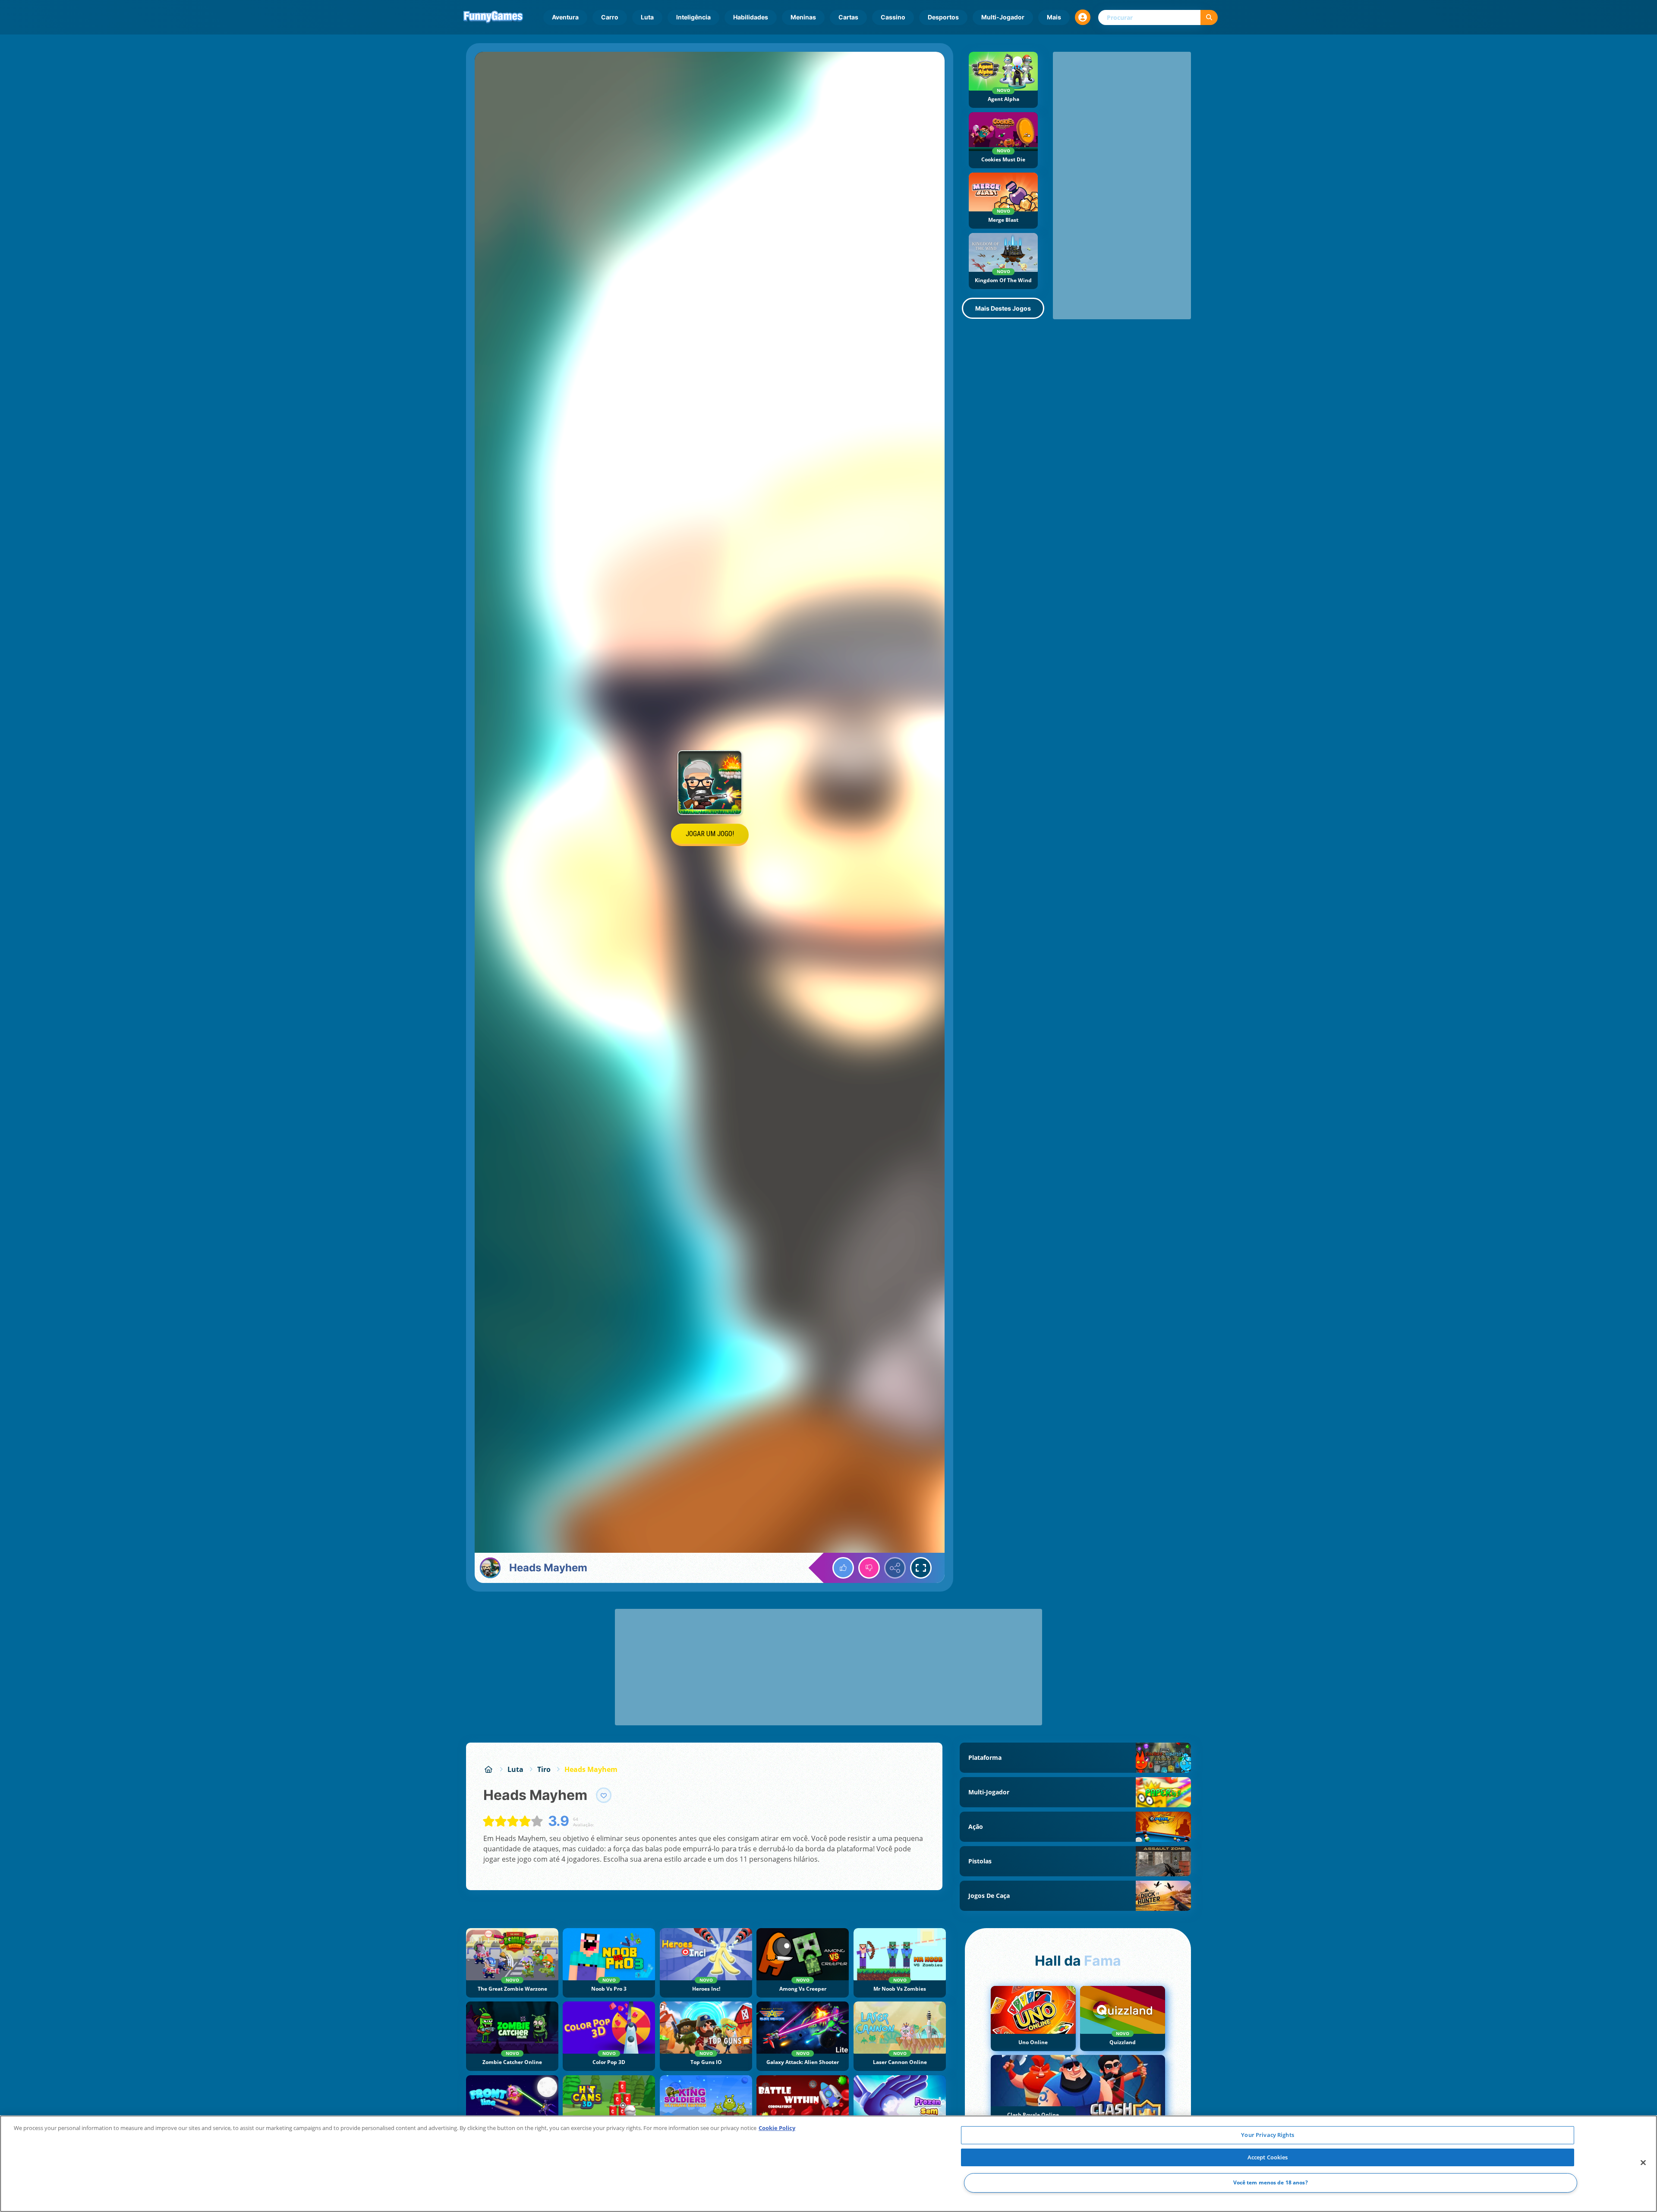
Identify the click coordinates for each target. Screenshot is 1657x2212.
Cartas (848, 17)
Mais (1054, 17)
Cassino (893, 17)
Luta (647, 17)
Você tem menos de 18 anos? (1271, 2183)
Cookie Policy (777, 2128)
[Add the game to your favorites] (604, 1795)
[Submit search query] (1209, 17)
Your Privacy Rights (1267, 2135)
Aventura (565, 17)
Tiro (544, 1769)
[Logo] (493, 17)
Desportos (943, 17)
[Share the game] (895, 1568)
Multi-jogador (1003, 17)
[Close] (1643, 2163)
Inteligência (693, 17)
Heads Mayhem (591, 1769)
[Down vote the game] (869, 1568)
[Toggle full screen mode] (921, 1568)
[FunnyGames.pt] (488, 1769)
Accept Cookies (1268, 2157)
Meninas (803, 17)
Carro (610, 17)
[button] (1083, 17)
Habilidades (751, 17)
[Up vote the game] (843, 1568)
